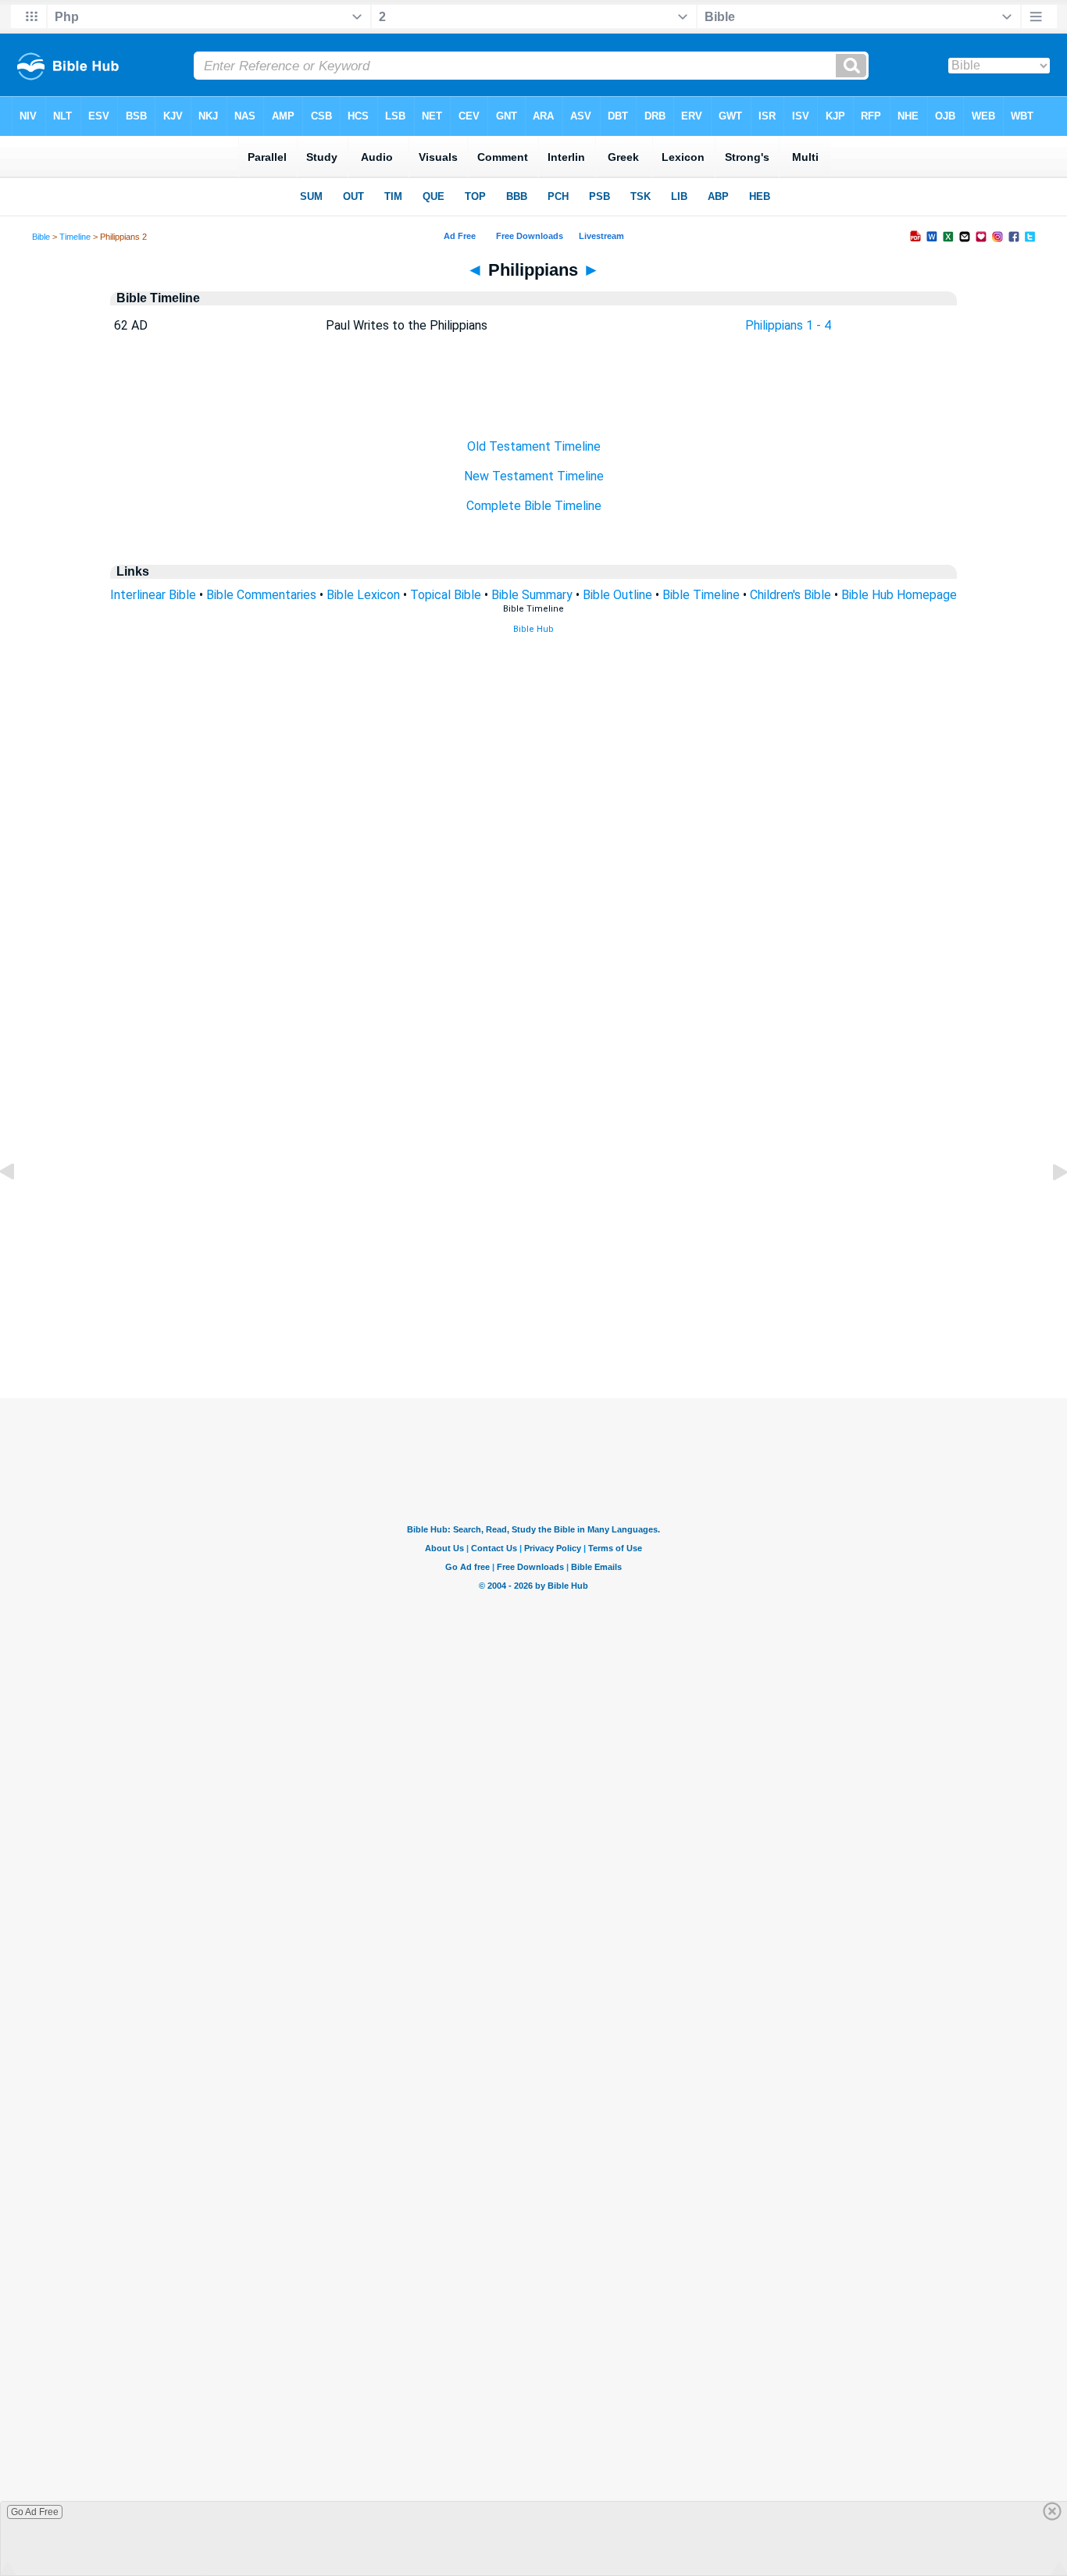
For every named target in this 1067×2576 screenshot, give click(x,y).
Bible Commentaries (261, 595)
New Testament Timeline (534, 476)
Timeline (75, 237)
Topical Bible (446, 595)
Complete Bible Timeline (534, 506)
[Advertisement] (533, 1303)
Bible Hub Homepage (899, 595)
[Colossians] (1047, 1207)
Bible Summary (532, 595)
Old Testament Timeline (534, 446)
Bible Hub (533, 629)
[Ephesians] (20, 1207)
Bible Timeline (701, 595)
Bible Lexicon (363, 595)
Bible (41, 237)
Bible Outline (617, 595)
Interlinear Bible (153, 595)
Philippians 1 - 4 (788, 325)
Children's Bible (790, 595)
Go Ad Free (35, 2512)
